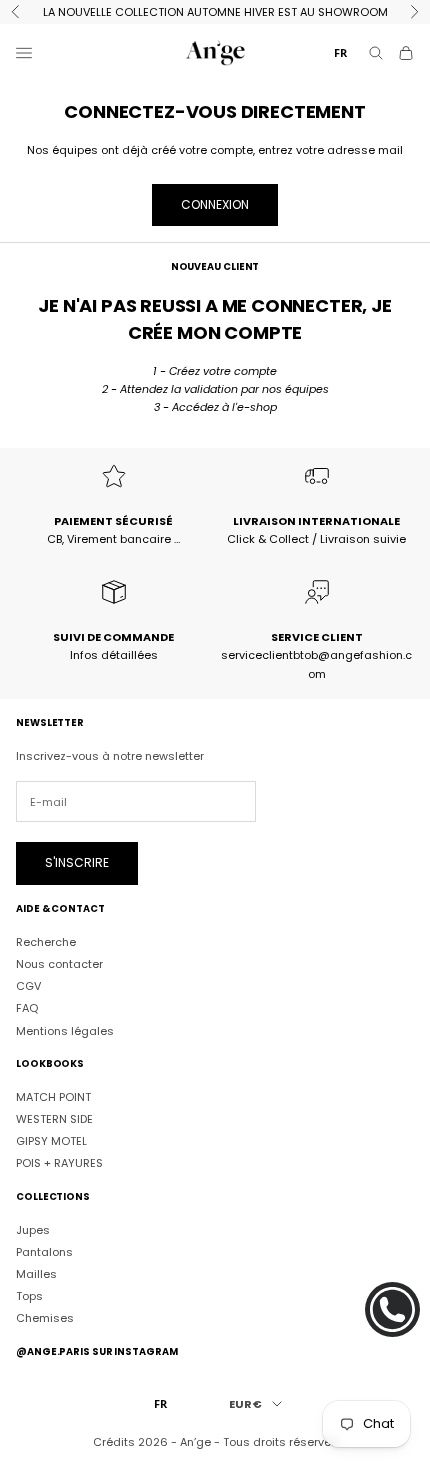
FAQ (27, 1008)
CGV (28, 986)
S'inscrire (77, 862)
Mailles (36, 1274)
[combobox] (340, 53)
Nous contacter (59, 964)
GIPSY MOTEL (51, 1141)
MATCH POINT (53, 1097)
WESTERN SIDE (54, 1119)
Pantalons (44, 1252)
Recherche (46, 942)
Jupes (33, 1230)
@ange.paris (53, 1351)
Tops (29, 1296)
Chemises (45, 1318)
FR (340, 52)
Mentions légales (65, 1031)
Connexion (215, 204)
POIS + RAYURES (59, 1163)
